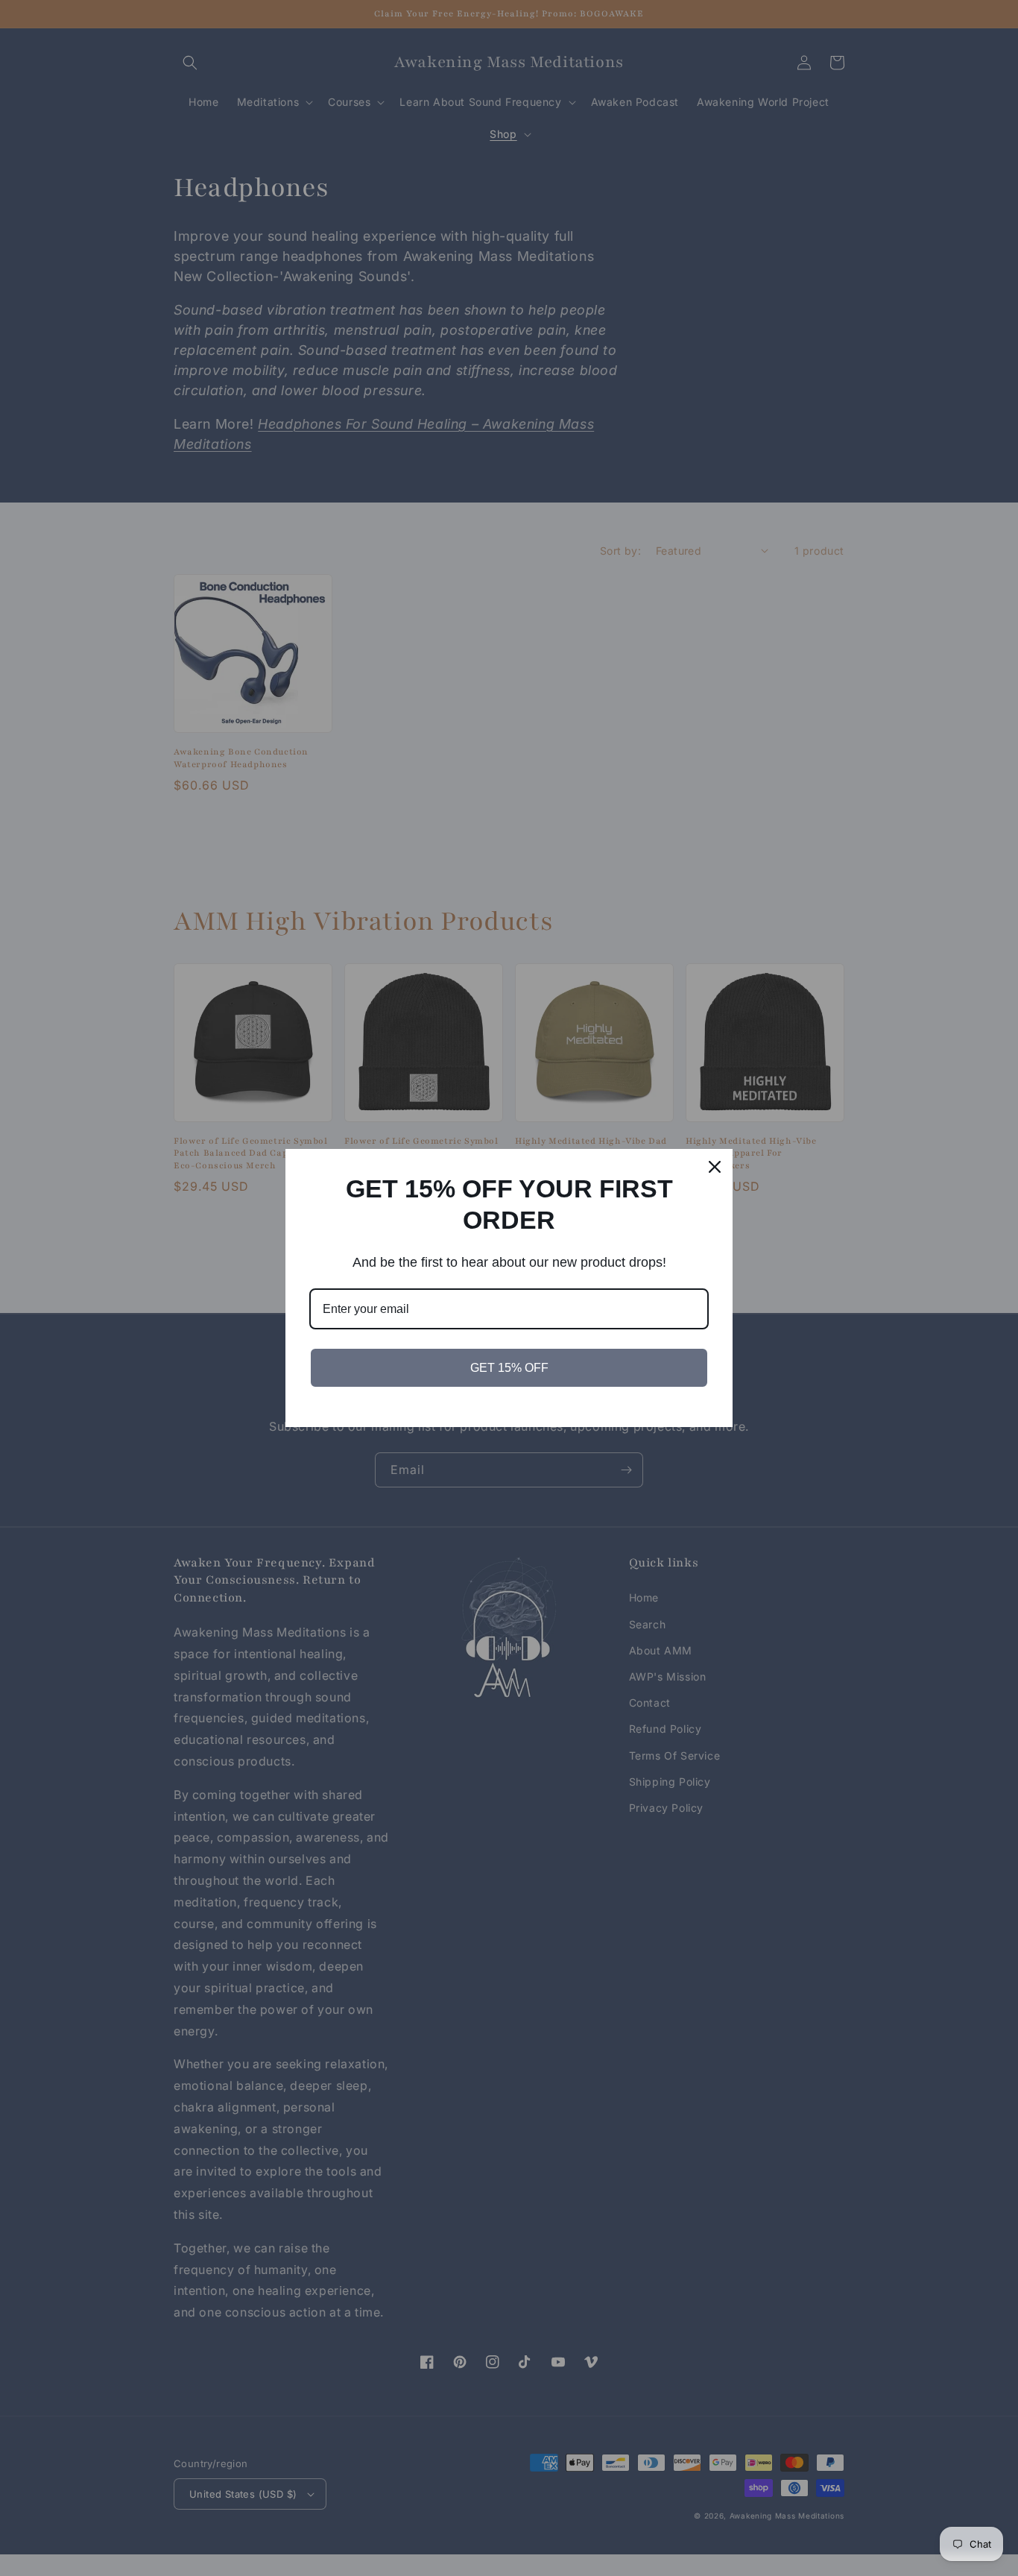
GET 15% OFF (509, 1368)
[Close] (715, 1167)
